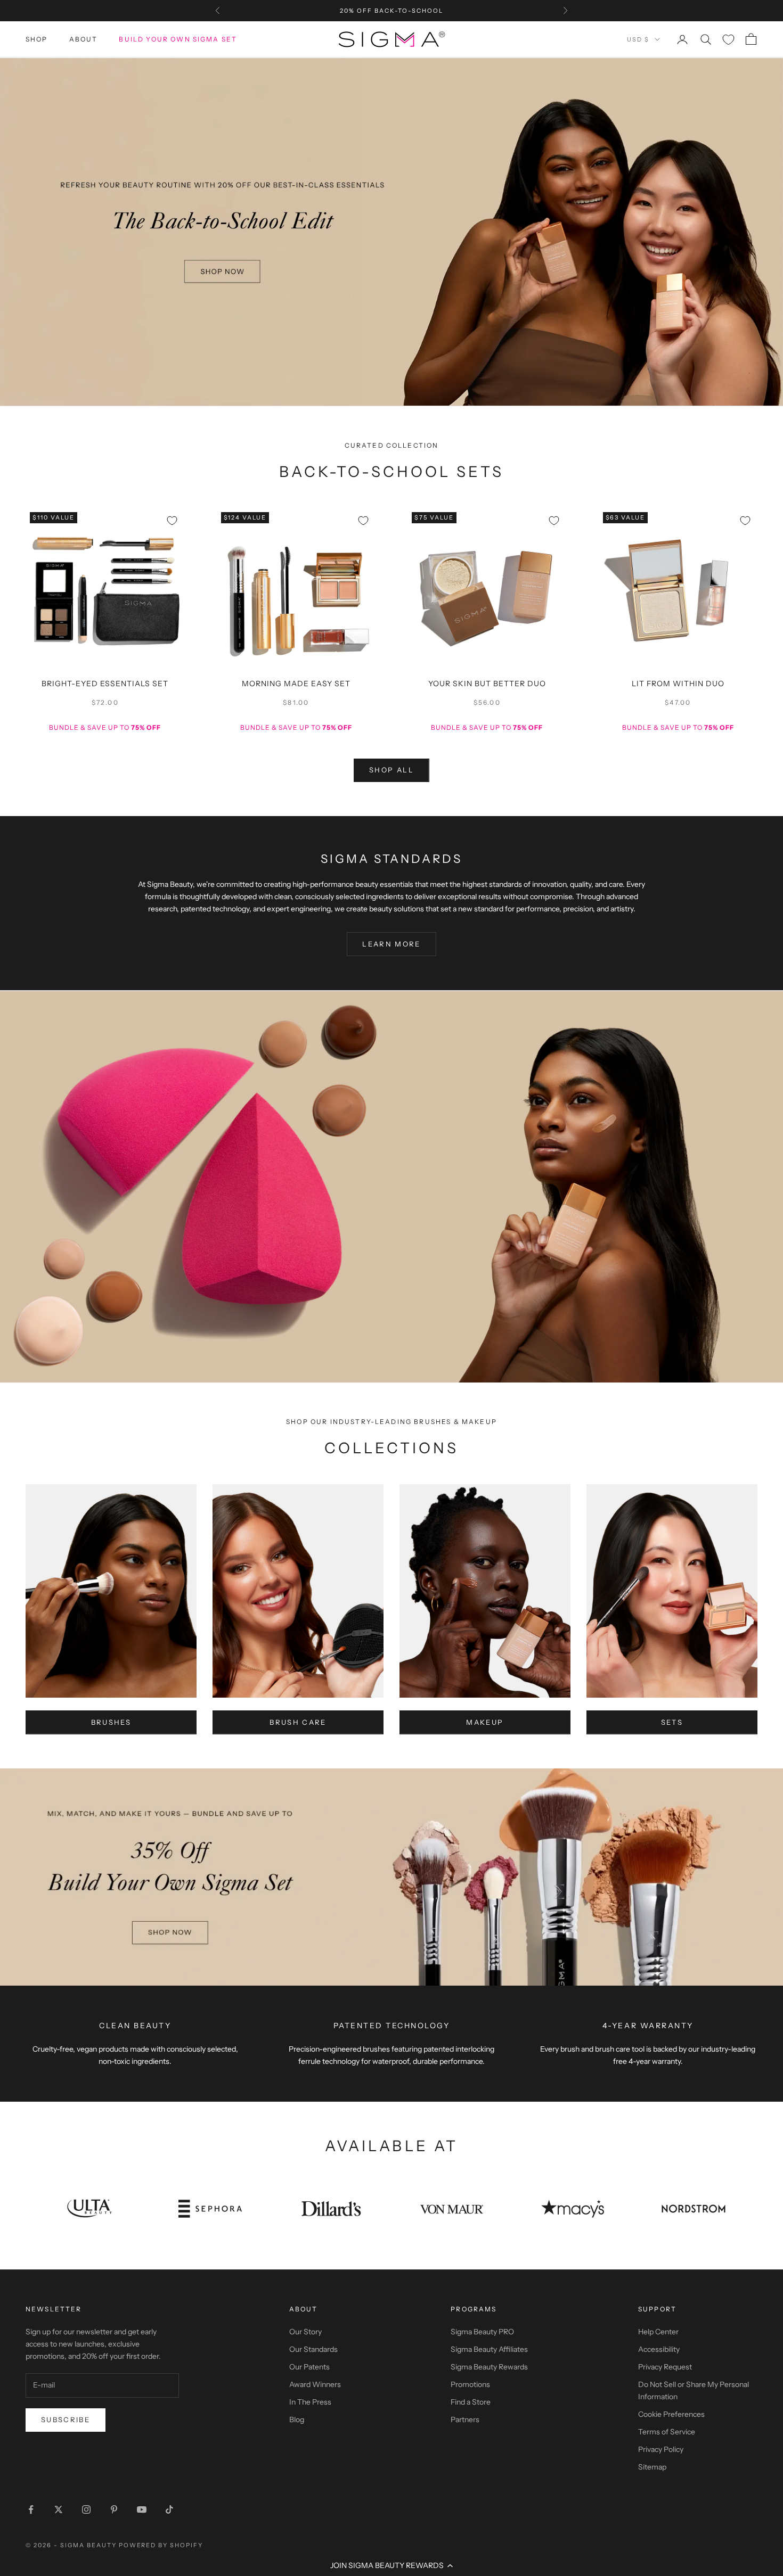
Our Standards (313, 2349)
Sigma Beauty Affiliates (489, 2349)
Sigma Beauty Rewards (489, 2367)
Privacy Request (665, 2367)
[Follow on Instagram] (86, 2509)
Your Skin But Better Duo (487, 684)
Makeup (485, 1722)
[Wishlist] (728, 40)
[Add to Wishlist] (172, 521)
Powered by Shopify (161, 2545)
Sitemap (652, 2467)
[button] (391, 2565)
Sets (672, 1722)
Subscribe (66, 2419)
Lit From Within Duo (678, 684)
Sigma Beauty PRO (482, 2332)
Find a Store (471, 2402)
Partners (465, 2419)
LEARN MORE (391, 944)
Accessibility (659, 2349)
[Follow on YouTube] (142, 2509)
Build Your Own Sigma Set (178, 39)
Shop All (391, 770)
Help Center (658, 2332)
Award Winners (315, 2384)
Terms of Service (667, 2432)
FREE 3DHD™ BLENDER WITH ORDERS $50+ (391, 11)
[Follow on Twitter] (59, 2509)
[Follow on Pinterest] (114, 2509)
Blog (297, 2419)
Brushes (111, 1722)
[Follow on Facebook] (31, 2509)
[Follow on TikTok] (169, 2509)
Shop (37, 39)
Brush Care (298, 1722)
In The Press (310, 2402)
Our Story (305, 2332)
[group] (391, 232)
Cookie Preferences (671, 2414)
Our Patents (309, 2367)
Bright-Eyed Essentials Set (105, 684)
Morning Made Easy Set (296, 684)
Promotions (470, 2384)
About (84, 39)
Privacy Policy (661, 2449)
